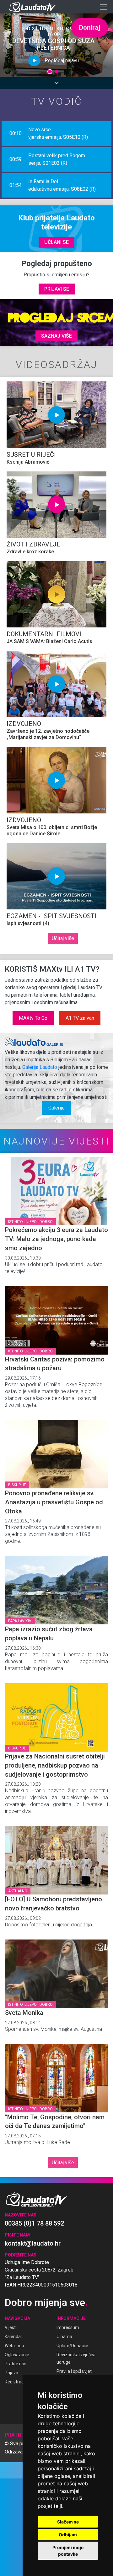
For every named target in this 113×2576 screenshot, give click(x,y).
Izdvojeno (24, 724)
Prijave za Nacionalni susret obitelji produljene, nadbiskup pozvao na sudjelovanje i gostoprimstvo (55, 1765)
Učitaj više (63, 938)
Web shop (14, 2346)
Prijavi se (57, 289)
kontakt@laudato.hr (33, 2243)
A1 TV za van (80, 1018)
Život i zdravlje (33, 544)
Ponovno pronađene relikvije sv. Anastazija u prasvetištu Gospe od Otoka (54, 1502)
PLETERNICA (54, 48)
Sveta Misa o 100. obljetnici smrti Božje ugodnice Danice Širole (52, 830)
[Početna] (34, 7)
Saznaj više (56, 336)
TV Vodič (57, 101)
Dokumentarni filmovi (44, 634)
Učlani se (56, 242)
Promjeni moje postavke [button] (68, 2551)
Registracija (16, 2382)
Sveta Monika (24, 2013)
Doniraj (90, 28)
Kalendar (13, 2337)
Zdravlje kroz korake (30, 552)
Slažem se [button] (68, 2522)
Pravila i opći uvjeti (75, 2371)
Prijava (11, 2373)
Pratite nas (16, 2364)
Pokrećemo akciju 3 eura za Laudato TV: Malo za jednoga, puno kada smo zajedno (56, 1239)
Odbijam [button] (68, 2535)
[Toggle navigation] (104, 7)
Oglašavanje (17, 2355)
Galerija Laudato (40, 1067)
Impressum (68, 2327)
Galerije (56, 1108)
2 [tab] (57, 73)
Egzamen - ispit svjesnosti (51, 916)
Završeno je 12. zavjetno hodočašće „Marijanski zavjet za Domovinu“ (48, 734)
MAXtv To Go (33, 1018)
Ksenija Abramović (28, 462)
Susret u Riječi (31, 455)
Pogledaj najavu (61, 60)
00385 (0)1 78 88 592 (34, 2223)
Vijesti (11, 2327)
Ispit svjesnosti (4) (28, 923)
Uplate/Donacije (72, 2346)
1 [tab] (50, 73)
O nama (64, 2337)
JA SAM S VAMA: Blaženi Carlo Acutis (49, 641)
